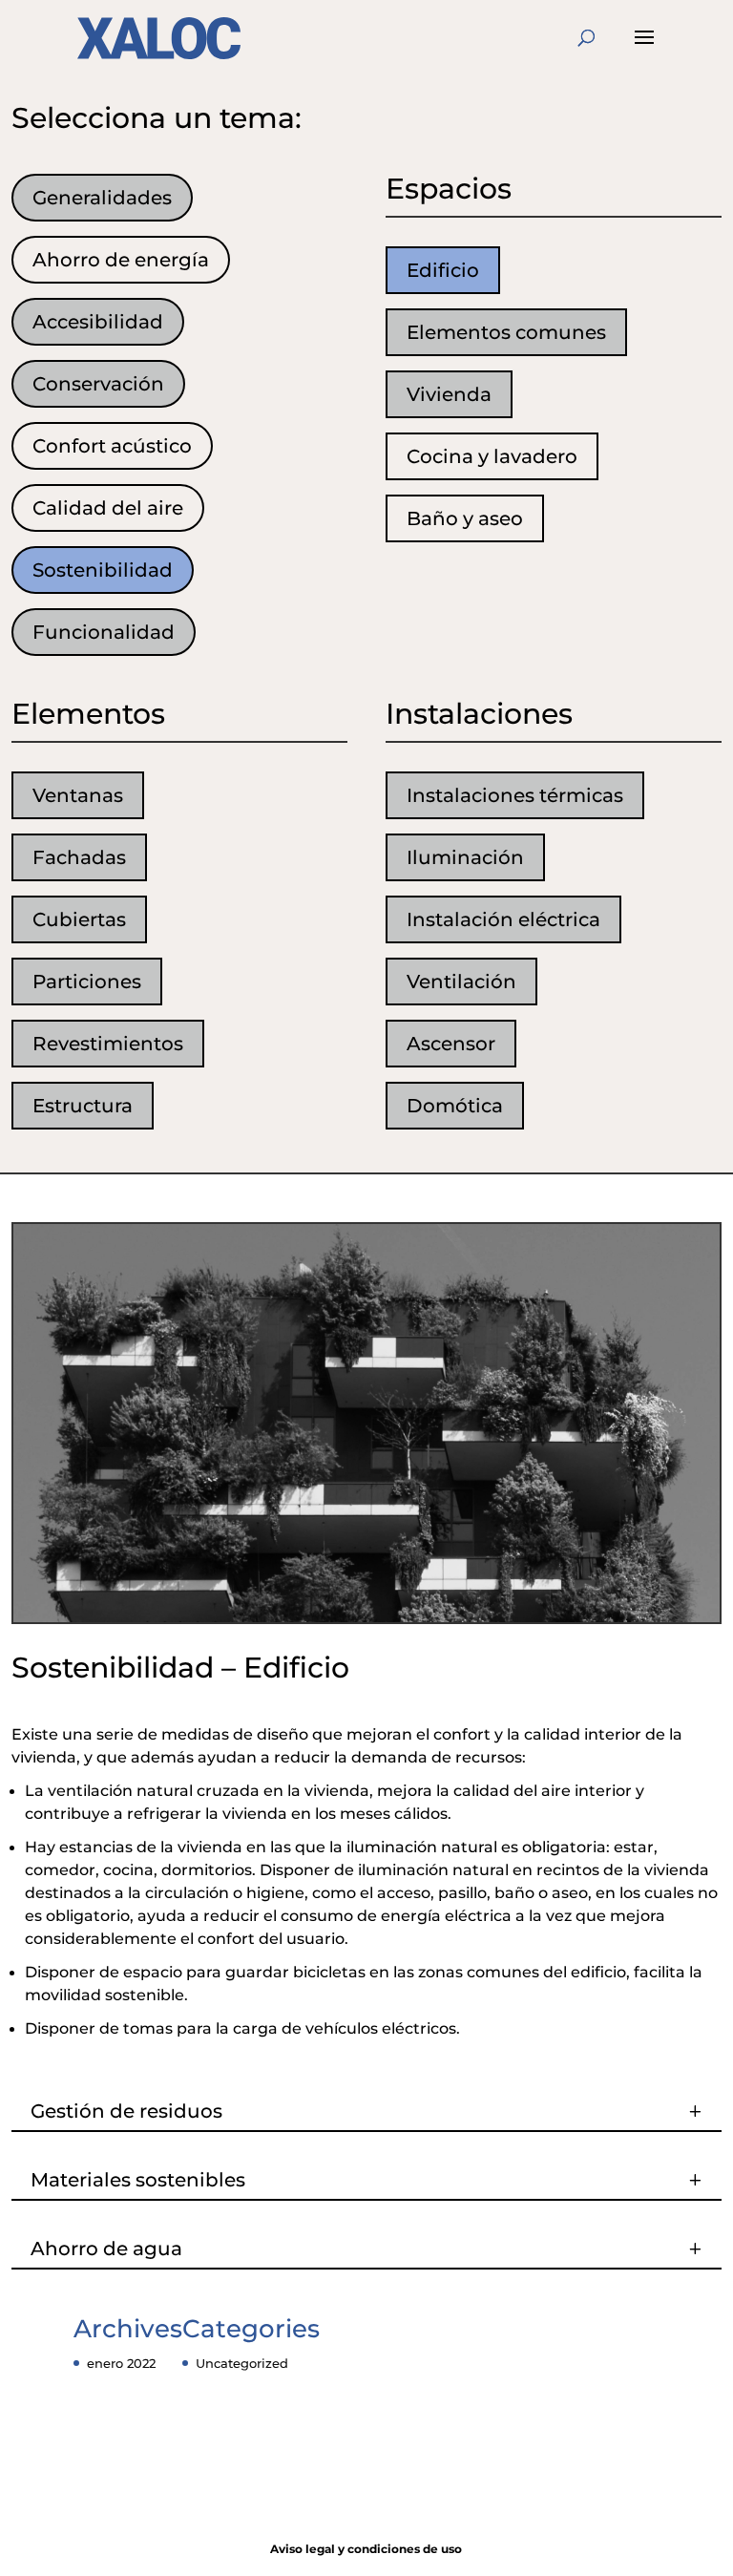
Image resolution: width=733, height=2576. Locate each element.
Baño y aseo (465, 518)
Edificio (443, 270)
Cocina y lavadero (492, 456)
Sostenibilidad (103, 570)
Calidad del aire (108, 508)
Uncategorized (242, 2363)
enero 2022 (121, 2363)
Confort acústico (112, 446)
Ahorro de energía (121, 260)
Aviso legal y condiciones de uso (366, 2549)
